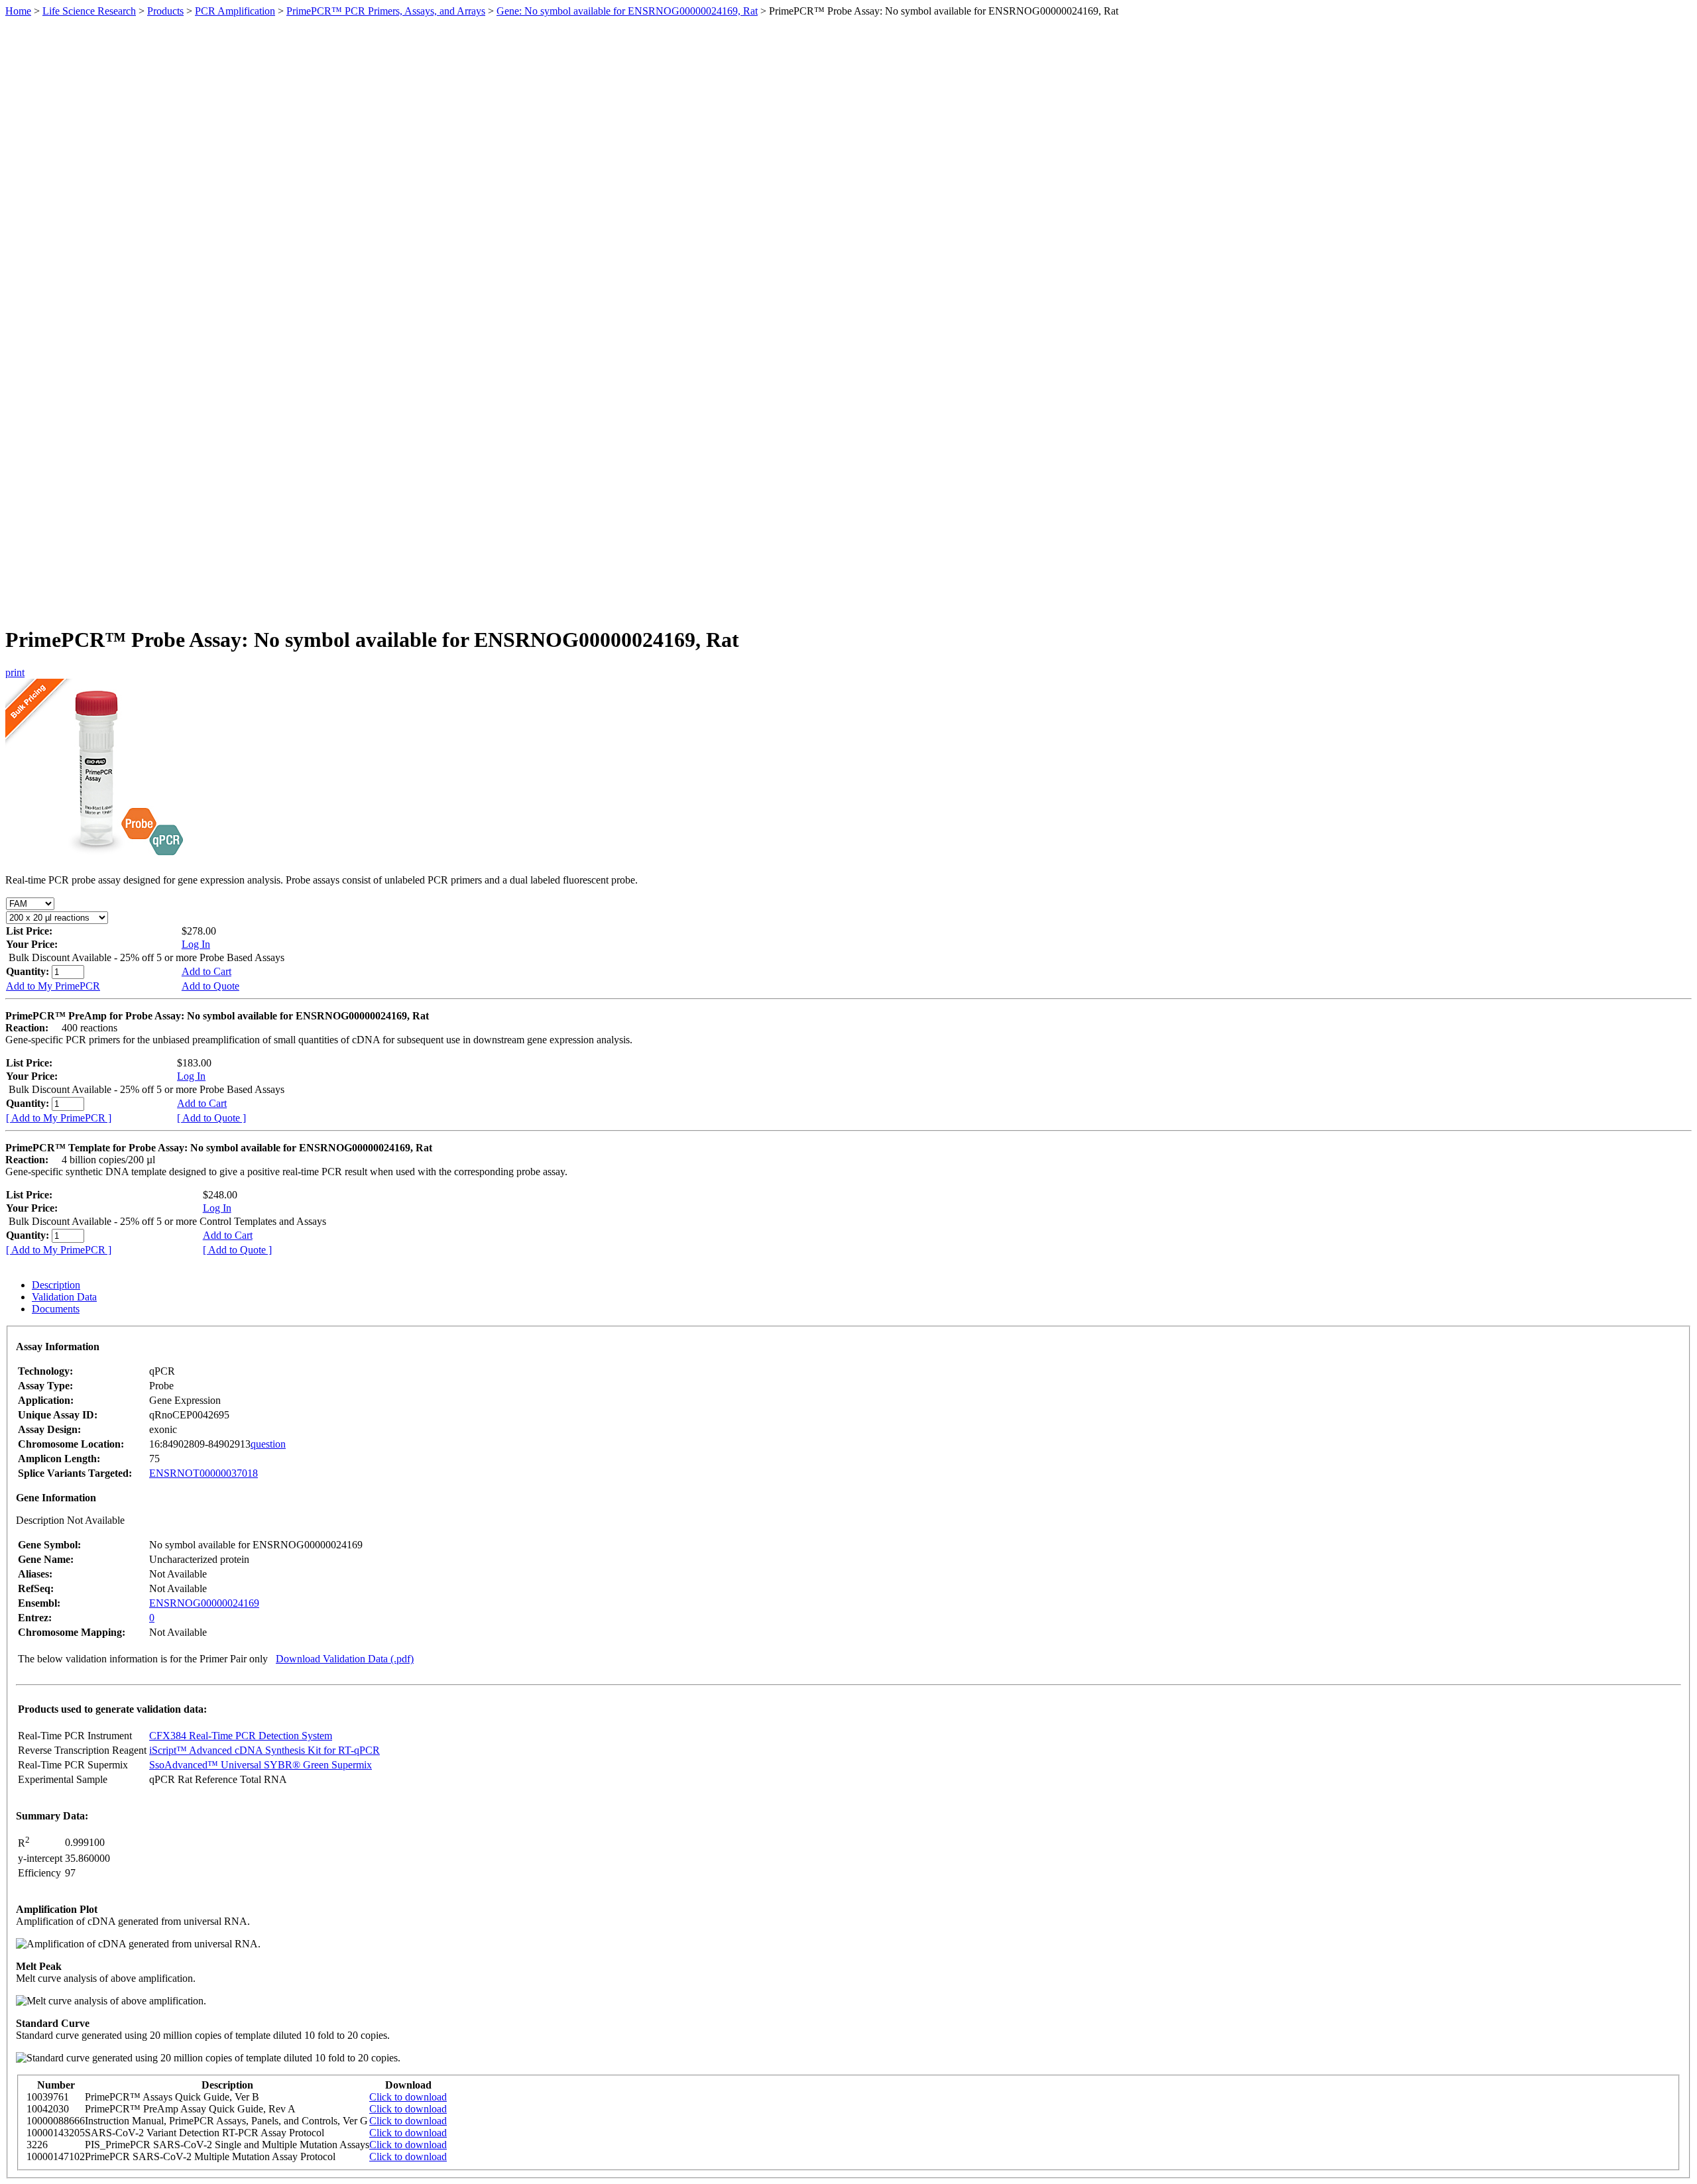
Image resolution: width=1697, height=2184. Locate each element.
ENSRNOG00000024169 (204, 1603)
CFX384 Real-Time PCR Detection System (241, 1736)
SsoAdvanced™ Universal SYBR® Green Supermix (261, 1765)
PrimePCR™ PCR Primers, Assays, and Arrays (386, 11)
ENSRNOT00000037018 (204, 1473)
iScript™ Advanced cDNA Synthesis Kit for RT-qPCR (264, 1750)
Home (18, 11)
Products (165, 11)
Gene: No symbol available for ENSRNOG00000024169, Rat (627, 11)
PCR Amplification (235, 11)
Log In (196, 944)
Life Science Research (89, 11)
